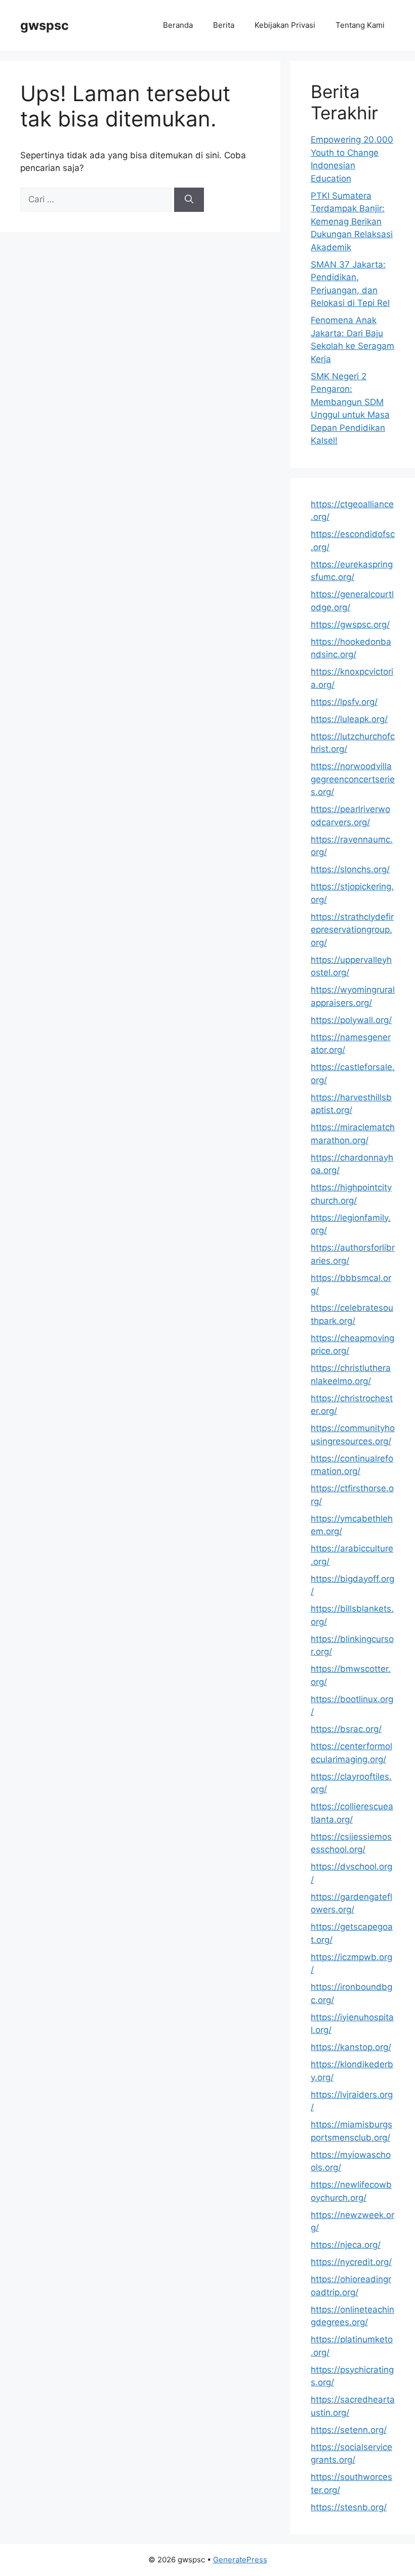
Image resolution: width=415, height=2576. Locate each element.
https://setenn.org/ (349, 2430)
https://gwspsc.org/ (350, 625)
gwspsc (45, 25)
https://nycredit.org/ (351, 2262)
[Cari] (189, 200)
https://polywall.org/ (351, 1020)
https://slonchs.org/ (350, 869)
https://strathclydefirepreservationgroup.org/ (352, 930)
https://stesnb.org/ (349, 2507)
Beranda (178, 25)
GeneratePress (240, 2560)
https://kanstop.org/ (351, 2047)
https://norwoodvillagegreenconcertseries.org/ (353, 779)
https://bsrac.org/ (346, 1729)
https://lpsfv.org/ (344, 702)
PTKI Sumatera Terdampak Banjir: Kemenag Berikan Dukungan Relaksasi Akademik (352, 221)
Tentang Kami (360, 25)
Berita (224, 25)
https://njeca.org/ (346, 2245)
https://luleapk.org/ (349, 719)
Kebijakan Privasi (285, 25)
